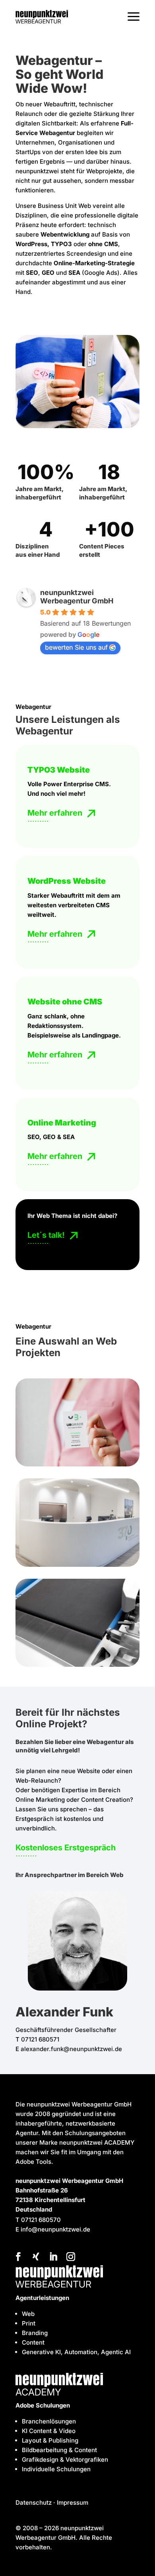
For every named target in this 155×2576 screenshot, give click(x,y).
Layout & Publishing (50, 2440)
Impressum (73, 2503)
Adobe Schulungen (43, 2405)
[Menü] (134, 17)
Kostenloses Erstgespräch (66, 1848)
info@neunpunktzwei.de (55, 2229)
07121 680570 (41, 2220)
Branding (35, 2333)
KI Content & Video (49, 2431)
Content (33, 2342)
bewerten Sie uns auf (76, 647)
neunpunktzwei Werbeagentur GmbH (77, 597)
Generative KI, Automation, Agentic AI (76, 2352)
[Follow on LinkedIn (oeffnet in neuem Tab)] (53, 2257)
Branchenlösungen (49, 2421)
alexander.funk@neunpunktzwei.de (71, 2049)
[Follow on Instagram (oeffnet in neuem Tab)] (71, 2257)
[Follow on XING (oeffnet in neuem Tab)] (36, 2257)
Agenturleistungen (42, 2298)
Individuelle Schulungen (56, 2469)
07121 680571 (40, 2039)
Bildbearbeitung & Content (59, 2450)
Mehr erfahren (55, 813)
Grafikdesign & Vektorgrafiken (65, 2460)
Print (29, 2323)
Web (28, 2314)
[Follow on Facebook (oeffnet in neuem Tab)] (18, 2257)
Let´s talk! (46, 1235)
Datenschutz (34, 2503)
